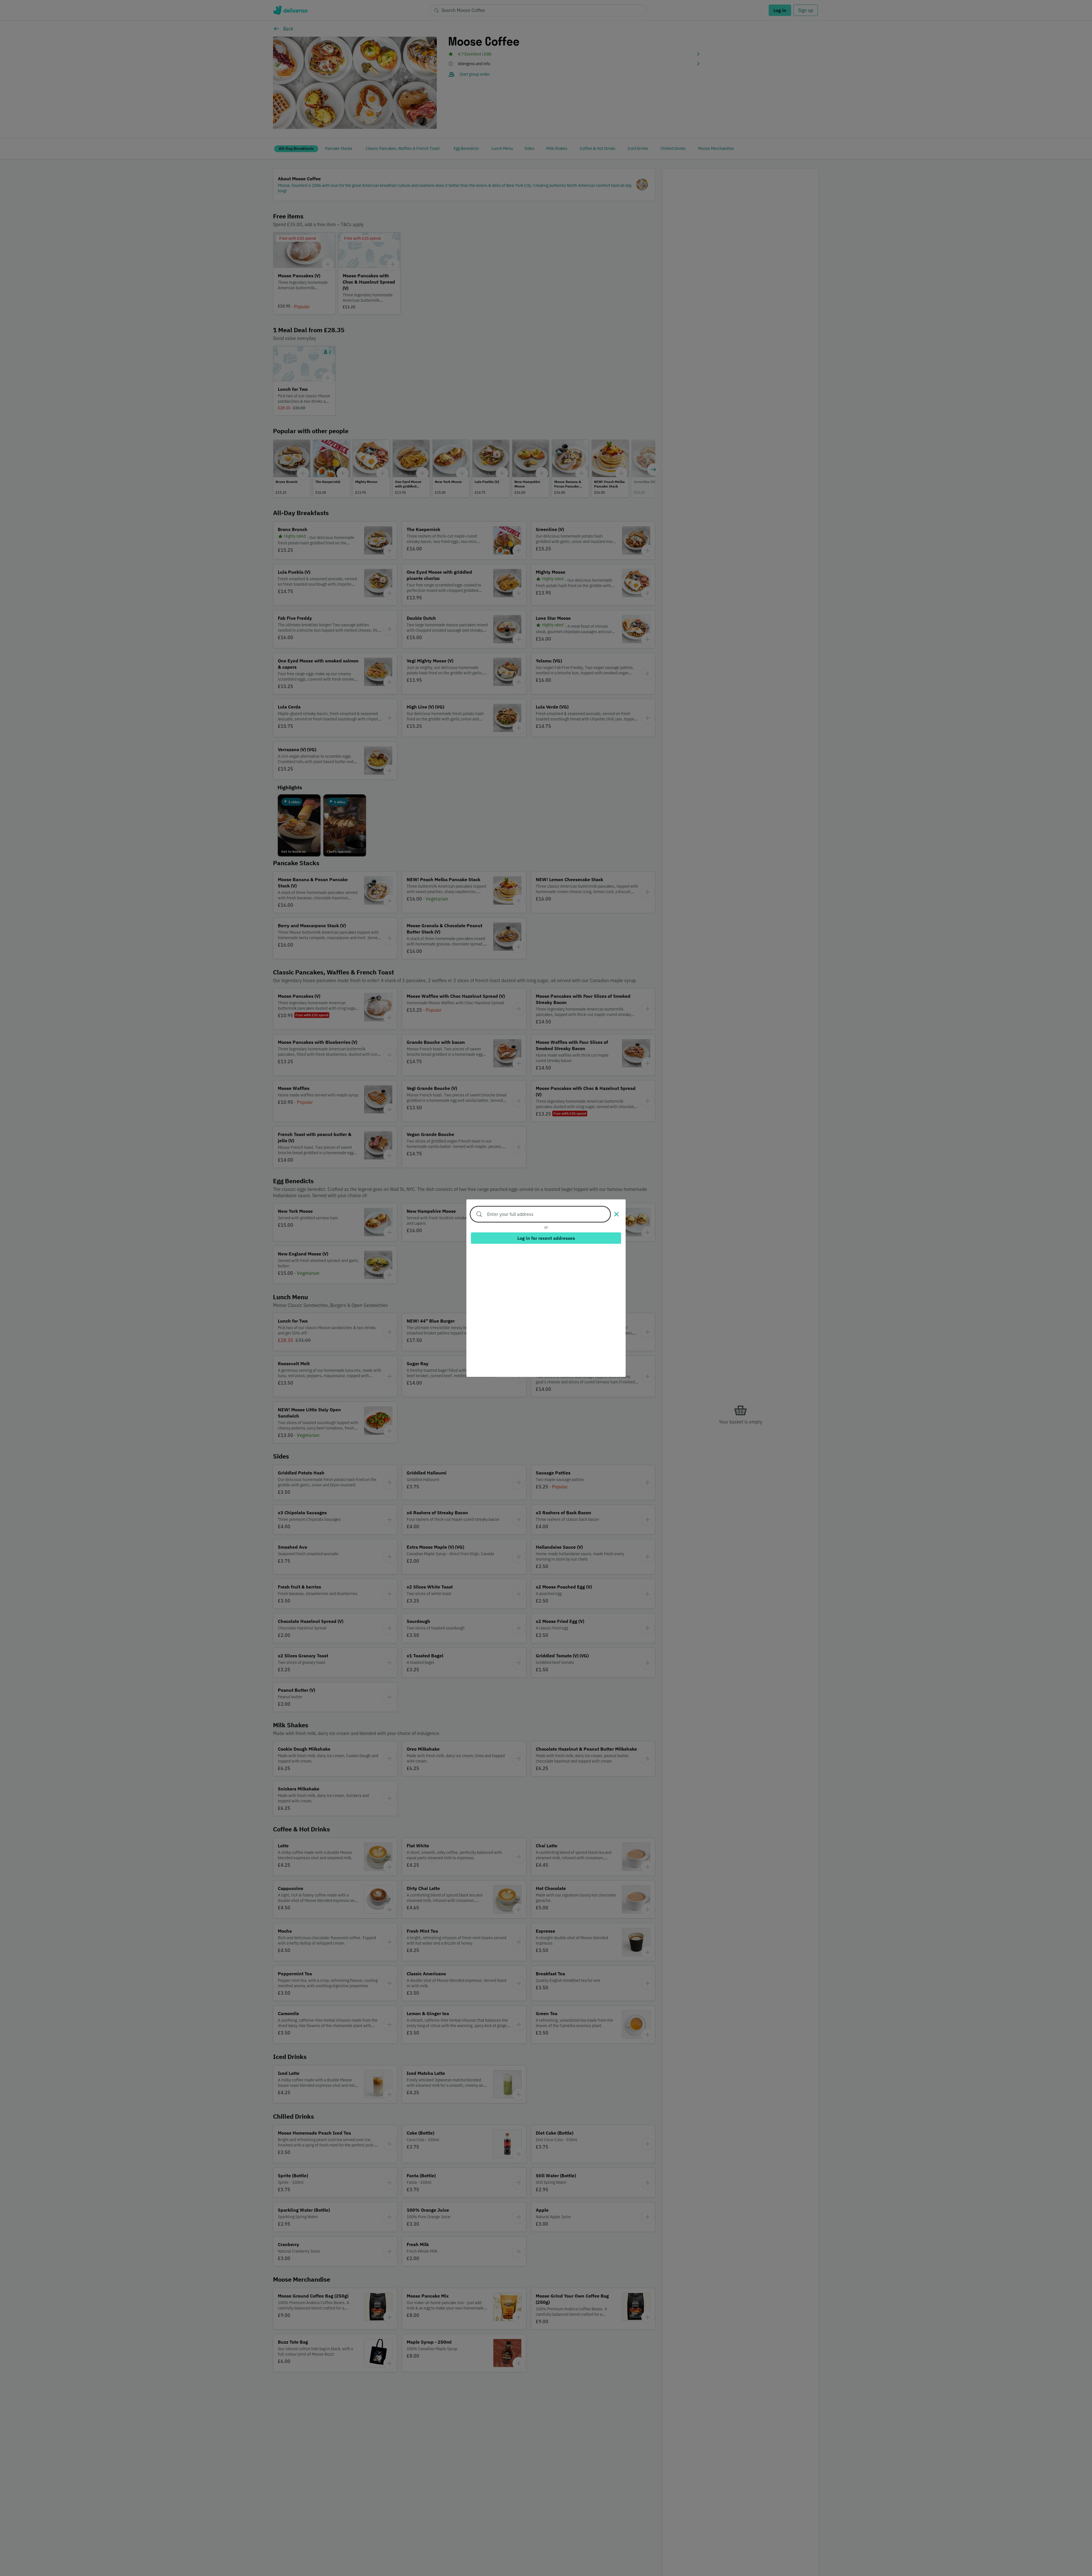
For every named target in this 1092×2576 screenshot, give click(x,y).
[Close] (617, 1214)
